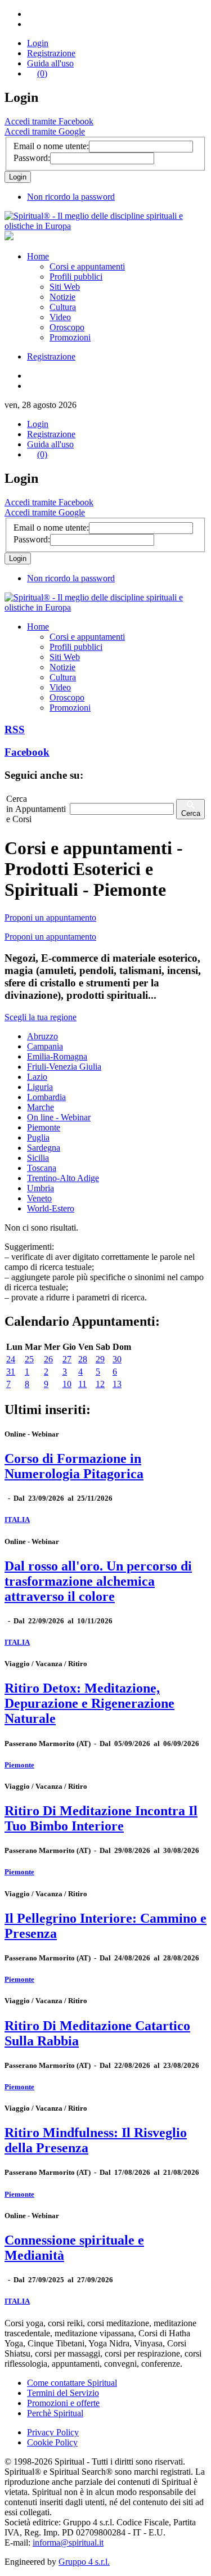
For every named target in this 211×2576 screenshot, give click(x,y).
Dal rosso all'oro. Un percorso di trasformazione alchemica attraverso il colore (98, 1581)
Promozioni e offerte (63, 2403)
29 (100, 1359)
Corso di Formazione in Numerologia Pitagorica (74, 1466)
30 (117, 1359)
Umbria (41, 1188)
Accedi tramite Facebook (49, 121)
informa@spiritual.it (68, 2543)
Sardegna (44, 1148)
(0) (42, 73)
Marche (41, 1107)
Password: (32, 158)
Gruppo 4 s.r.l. (84, 2562)
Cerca (191, 813)
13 (117, 1384)
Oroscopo (67, 327)
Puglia (38, 1137)
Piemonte (44, 1127)
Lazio (37, 1077)
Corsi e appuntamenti (87, 266)
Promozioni (70, 337)
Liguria (40, 1087)
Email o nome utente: (51, 146)
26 (48, 1359)
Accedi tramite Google (45, 131)
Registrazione (51, 53)
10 (67, 1384)
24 (11, 1359)
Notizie (62, 297)
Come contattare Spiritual (72, 2383)
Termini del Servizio (63, 2393)
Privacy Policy (53, 2432)
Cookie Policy (52, 2442)
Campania (45, 1046)
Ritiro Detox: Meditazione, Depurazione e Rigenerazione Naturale (89, 1703)
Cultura (63, 307)
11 (82, 1384)
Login (38, 43)
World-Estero (51, 1208)
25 (29, 1359)
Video (60, 317)
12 (100, 1384)
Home (38, 256)
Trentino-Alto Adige (63, 1178)
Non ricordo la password (71, 197)
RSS (15, 730)
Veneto (39, 1198)
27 (67, 1359)
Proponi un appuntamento (50, 917)
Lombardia (46, 1097)
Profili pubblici (76, 277)
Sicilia (38, 1158)
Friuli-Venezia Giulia (64, 1067)
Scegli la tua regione (41, 1017)
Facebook (27, 752)
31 (11, 1372)
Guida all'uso (50, 63)
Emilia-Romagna (57, 1056)
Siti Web (65, 287)
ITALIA (17, 1520)
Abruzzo (42, 1036)
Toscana (42, 1168)
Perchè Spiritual (55, 2413)
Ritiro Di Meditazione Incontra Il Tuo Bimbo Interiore (101, 1818)
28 (83, 1359)
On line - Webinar (59, 1117)
